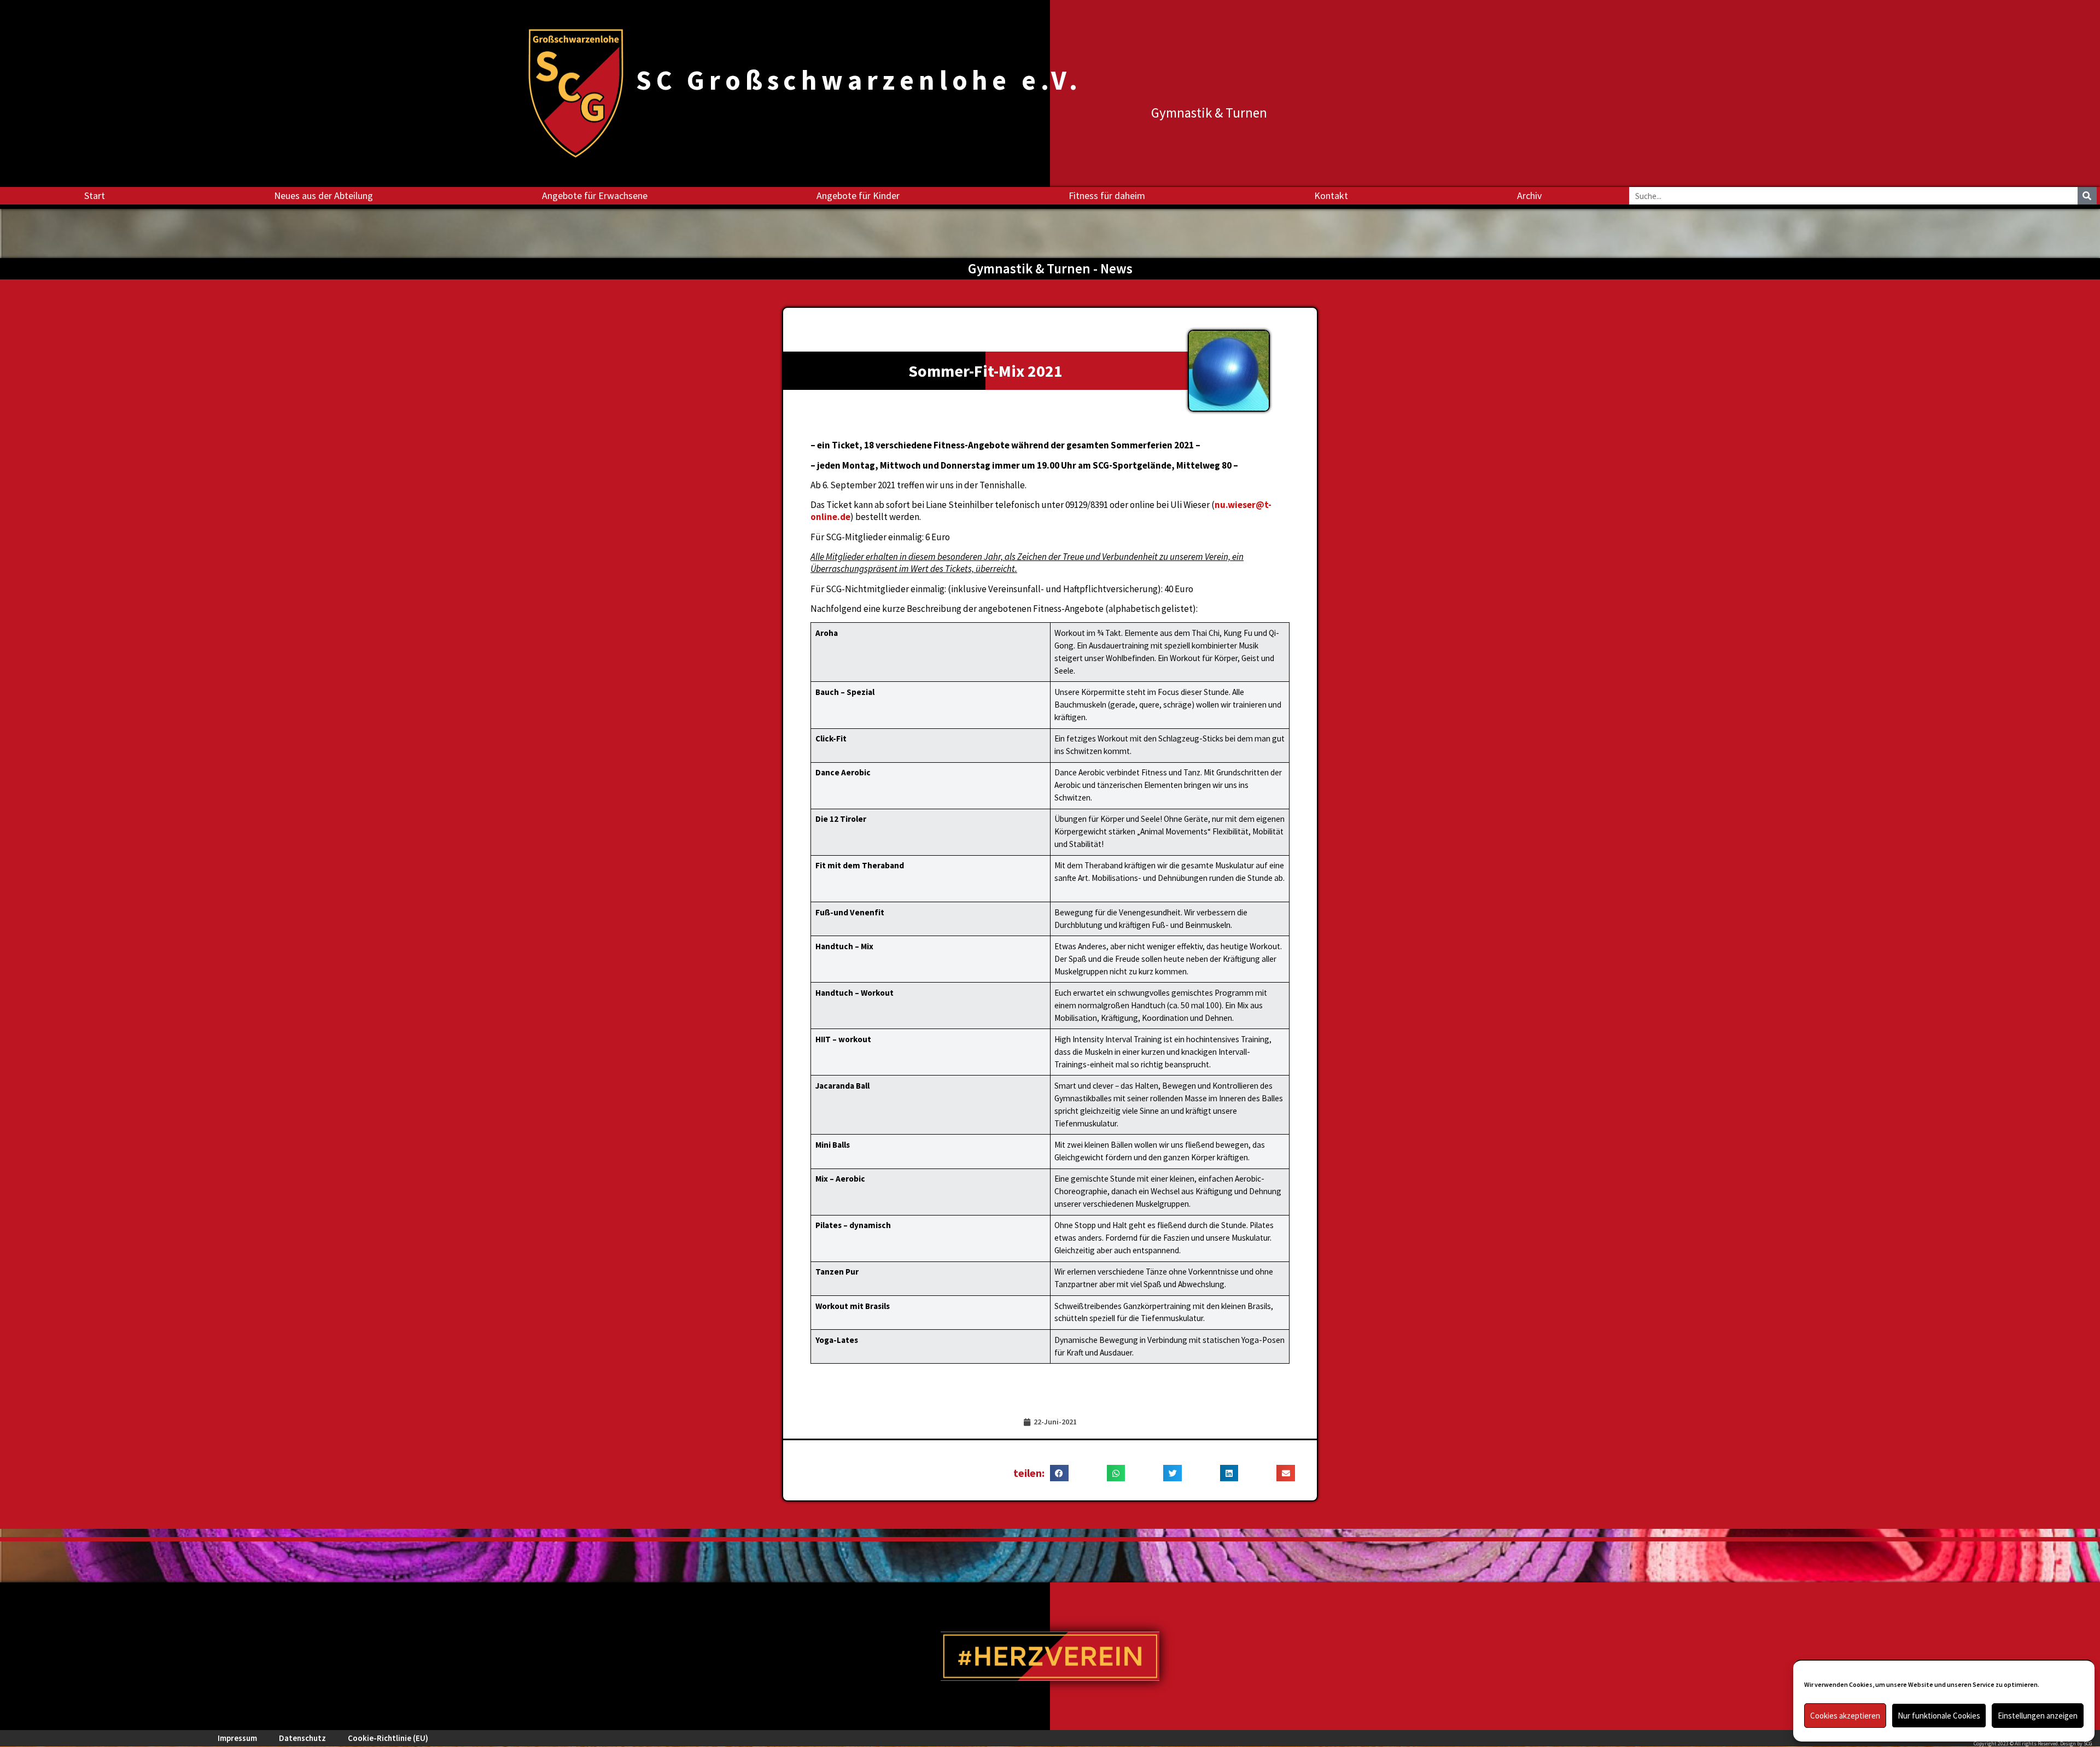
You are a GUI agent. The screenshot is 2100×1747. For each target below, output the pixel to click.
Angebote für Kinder (858, 195)
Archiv (1529, 195)
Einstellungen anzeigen (2038, 1716)
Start (95, 195)
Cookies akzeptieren (1845, 1716)
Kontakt (1331, 195)
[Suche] (2087, 196)
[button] (1059, 1473)
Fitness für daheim (1107, 195)
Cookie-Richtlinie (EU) (388, 1738)
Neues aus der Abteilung (323, 195)
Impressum (237, 1738)
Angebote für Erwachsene (595, 195)
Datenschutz (302, 1738)
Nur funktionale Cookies (1939, 1716)
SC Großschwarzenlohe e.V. (859, 80)
